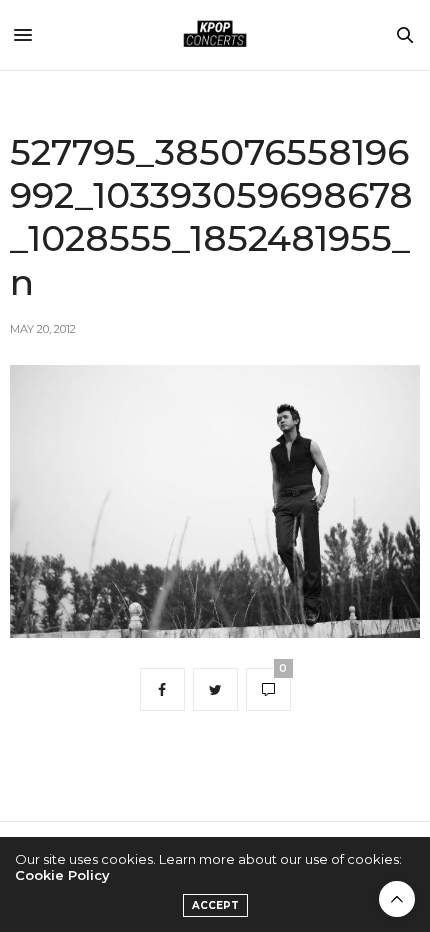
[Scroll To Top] (397, 899)
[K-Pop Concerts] (215, 35)
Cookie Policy (62, 875)
